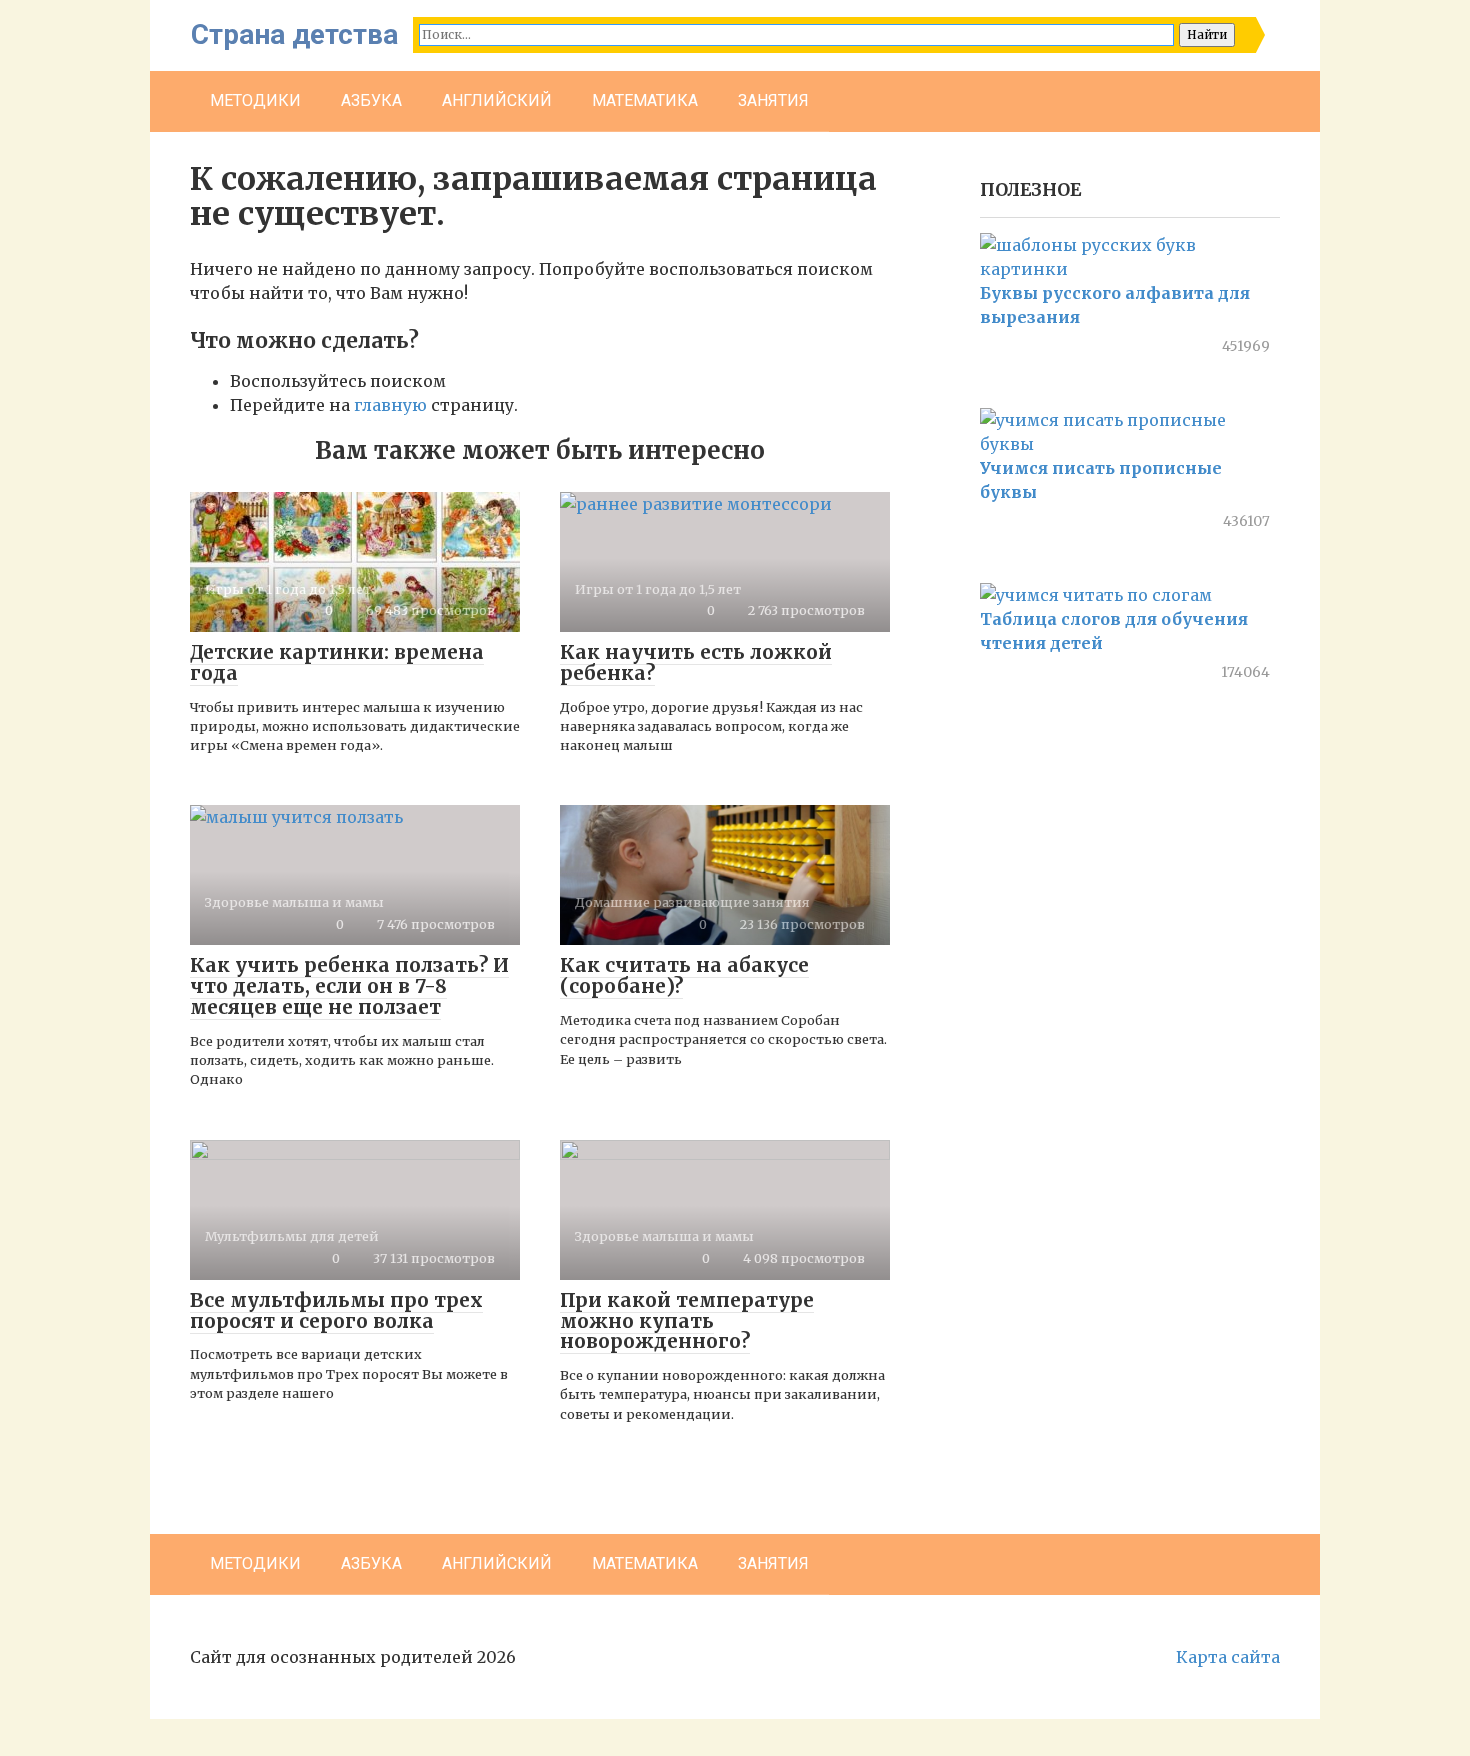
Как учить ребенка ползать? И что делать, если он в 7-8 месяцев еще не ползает (349, 986)
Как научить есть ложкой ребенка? (696, 662)
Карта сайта (1228, 1657)
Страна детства (294, 34)
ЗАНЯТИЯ (773, 100)
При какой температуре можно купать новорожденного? (687, 1321)
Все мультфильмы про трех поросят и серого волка (336, 1310)
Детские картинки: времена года (337, 662)
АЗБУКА (371, 100)
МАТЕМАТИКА (645, 100)
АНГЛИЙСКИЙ (497, 100)
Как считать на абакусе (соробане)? (684, 975)
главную (390, 405)
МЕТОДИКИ (255, 100)
